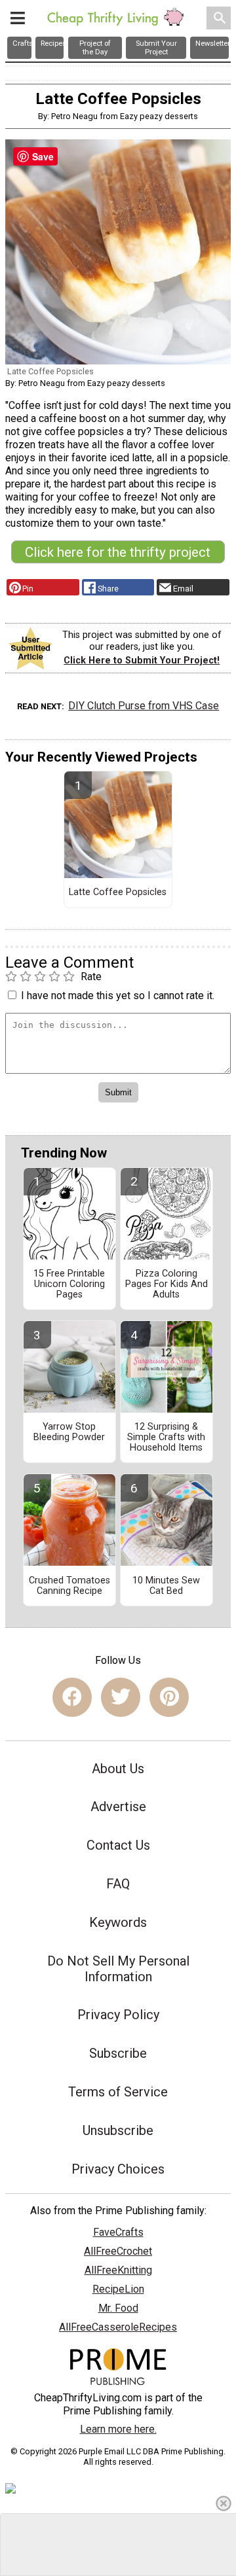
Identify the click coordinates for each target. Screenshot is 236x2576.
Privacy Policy (118, 2015)
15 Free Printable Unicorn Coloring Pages (69, 1284)
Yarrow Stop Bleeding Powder (69, 1432)
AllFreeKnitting (118, 2270)
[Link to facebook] (72, 1697)
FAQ (118, 1884)
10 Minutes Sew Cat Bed (166, 1586)
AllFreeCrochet (118, 2251)
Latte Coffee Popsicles (118, 892)
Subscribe (118, 2053)
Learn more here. (118, 2429)
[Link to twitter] (121, 1697)
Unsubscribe (118, 2130)
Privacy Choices (118, 2169)
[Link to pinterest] (169, 1697)
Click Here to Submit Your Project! (142, 661)
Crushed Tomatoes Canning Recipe (69, 1586)
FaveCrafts (118, 2232)
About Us (118, 1769)
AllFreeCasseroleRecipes (118, 2327)
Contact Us (118, 1845)
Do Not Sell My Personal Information (118, 1969)
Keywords (118, 1922)
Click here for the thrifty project (118, 552)
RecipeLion (118, 2289)
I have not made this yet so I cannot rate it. (118, 996)
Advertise (118, 1807)
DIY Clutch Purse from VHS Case (144, 706)
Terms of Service (118, 2092)
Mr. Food (118, 2308)
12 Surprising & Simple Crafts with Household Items (166, 1438)
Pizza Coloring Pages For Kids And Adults (167, 1284)
